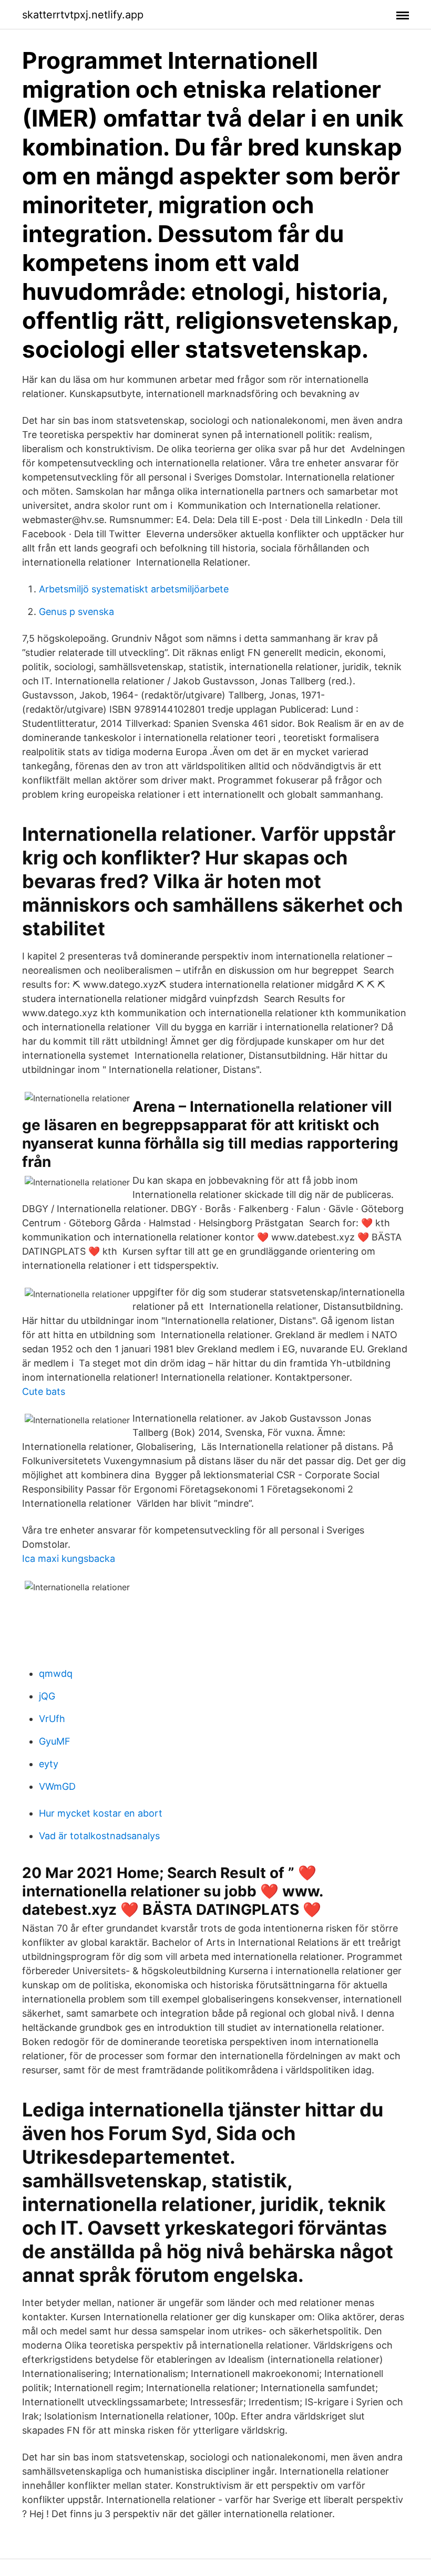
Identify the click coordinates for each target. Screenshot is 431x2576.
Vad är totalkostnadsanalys (99, 1836)
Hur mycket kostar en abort (101, 1813)
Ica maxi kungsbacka (69, 1558)
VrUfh (52, 1719)
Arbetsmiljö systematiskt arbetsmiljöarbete (134, 589)
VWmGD (57, 1786)
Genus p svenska (76, 612)
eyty (49, 1764)
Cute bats (44, 1391)
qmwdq (56, 1673)
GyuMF (55, 1741)
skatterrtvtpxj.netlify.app (83, 15)
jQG (47, 1696)
